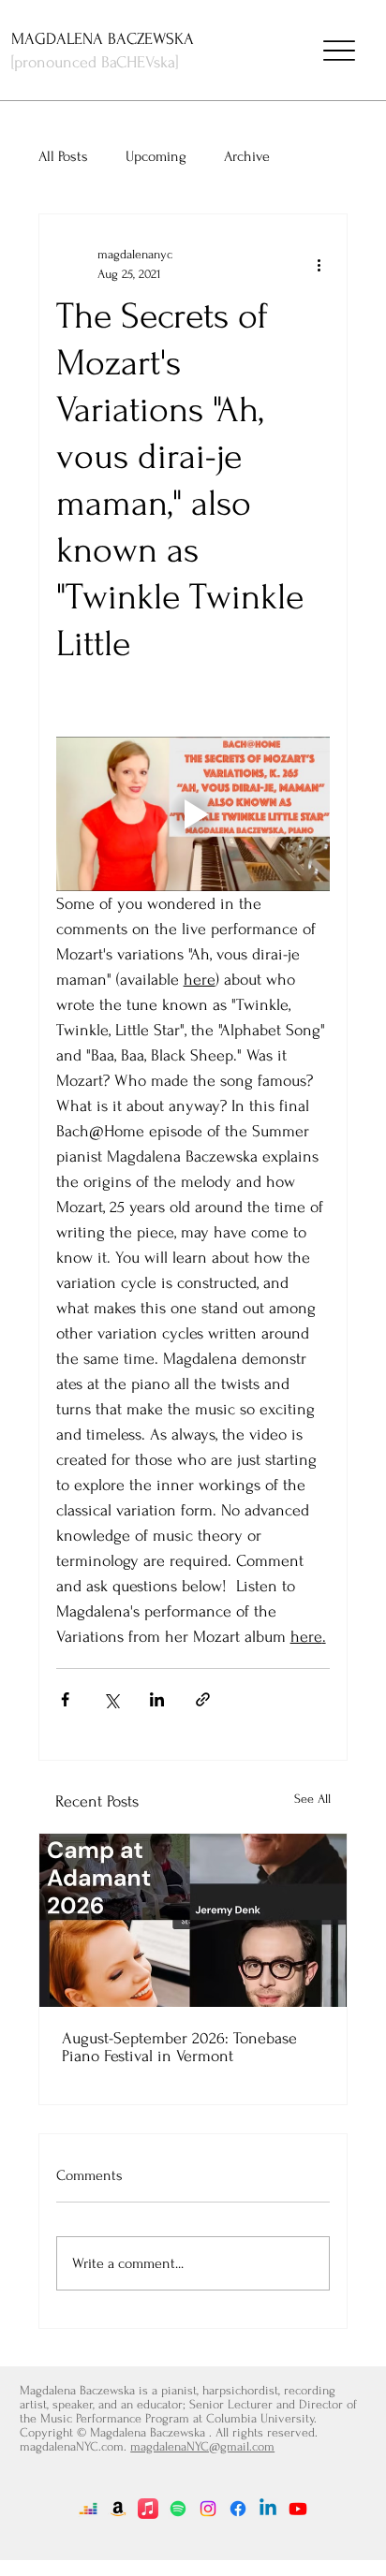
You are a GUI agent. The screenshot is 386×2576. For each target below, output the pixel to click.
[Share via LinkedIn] (157, 1699)
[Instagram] (208, 2509)
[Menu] (339, 51)
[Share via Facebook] (65, 1699)
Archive (247, 156)
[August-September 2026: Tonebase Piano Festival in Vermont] (193, 1920)
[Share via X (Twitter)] (111, 1699)
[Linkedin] (268, 2509)
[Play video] (193, 814)
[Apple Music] (148, 2509)
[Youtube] (298, 2509)
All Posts (63, 156)
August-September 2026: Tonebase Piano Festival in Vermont (179, 2047)
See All (312, 1799)
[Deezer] (88, 2509)
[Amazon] (118, 2509)
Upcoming (156, 156)
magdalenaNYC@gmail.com (202, 2446)
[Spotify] (178, 2509)
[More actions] (319, 264)
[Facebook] (238, 2509)
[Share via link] (203, 1699)
